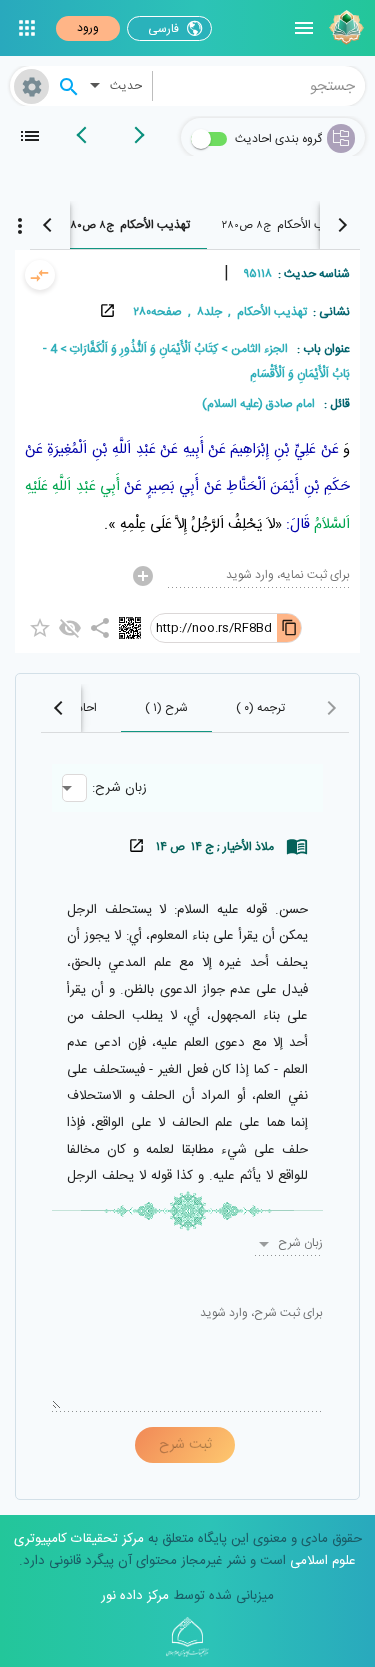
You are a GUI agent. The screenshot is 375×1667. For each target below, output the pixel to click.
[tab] (284, 225)
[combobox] (259, 86)
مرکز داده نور (135, 1596)
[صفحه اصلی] (344, 28)
